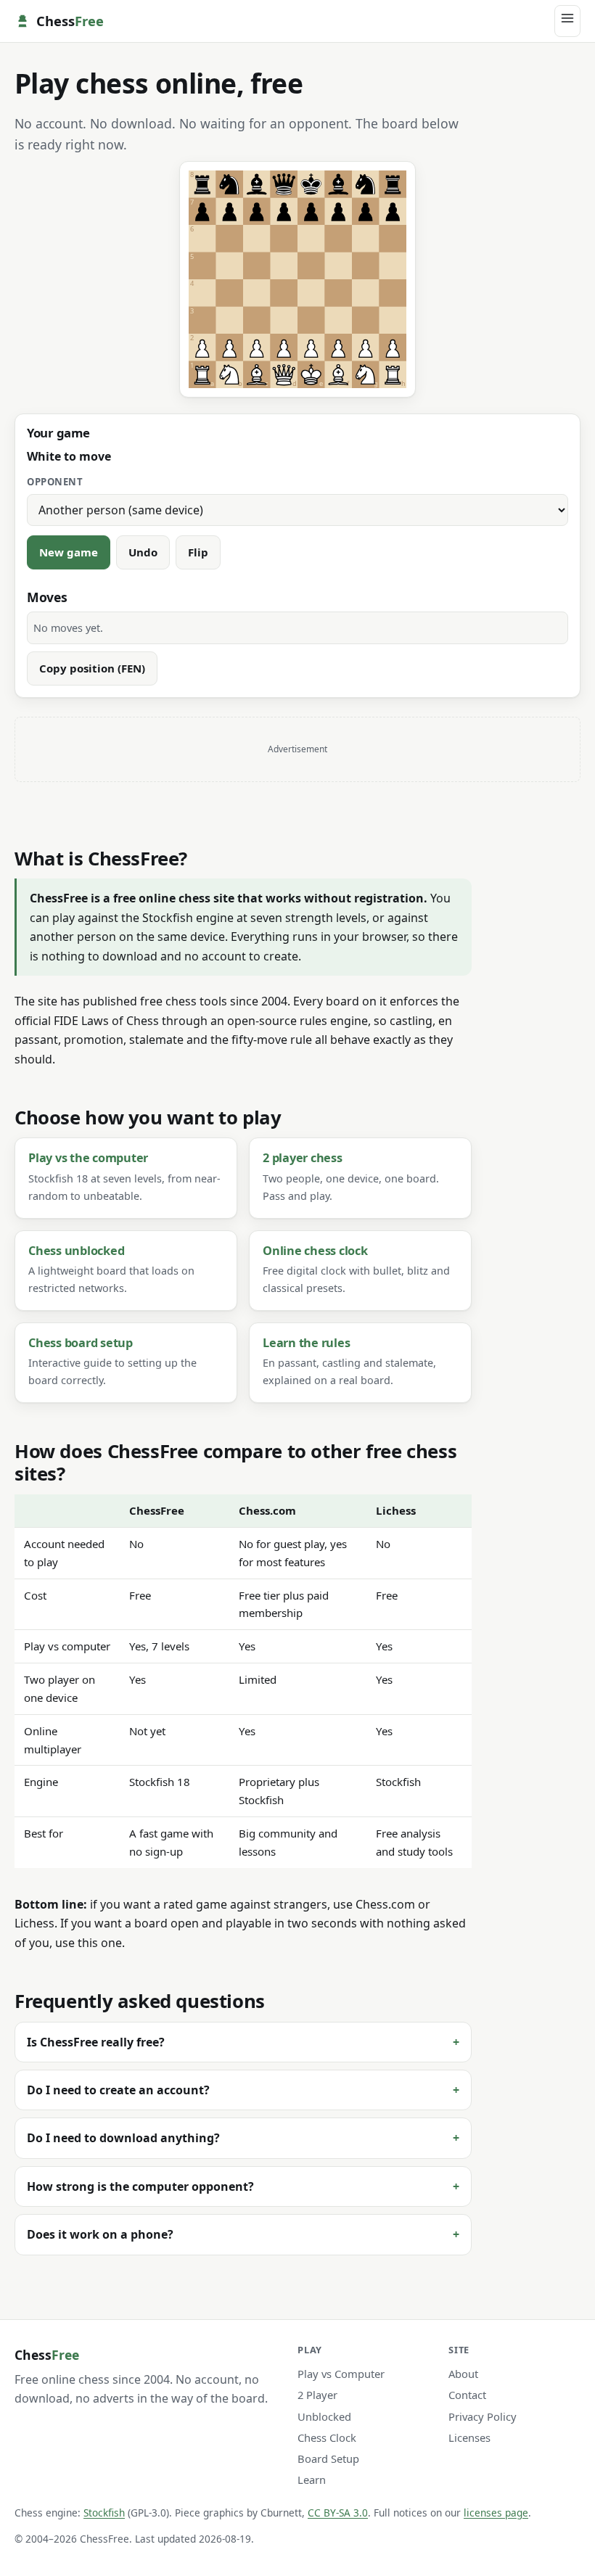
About (463, 2374)
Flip (198, 552)
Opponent (55, 482)
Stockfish (104, 2513)
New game (69, 552)
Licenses (469, 2437)
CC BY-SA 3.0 (338, 2513)
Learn (312, 2480)
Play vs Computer (341, 2374)
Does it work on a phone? (100, 2234)
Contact (467, 2395)
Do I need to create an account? (118, 2090)
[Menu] (567, 21)
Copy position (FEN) (92, 668)
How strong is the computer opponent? (140, 2186)
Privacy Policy (483, 2416)
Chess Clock (327, 2437)
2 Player (317, 2395)
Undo (143, 552)
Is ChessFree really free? (96, 2042)
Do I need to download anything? (123, 2138)
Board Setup (328, 2458)
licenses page (496, 2513)
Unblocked (324, 2416)
